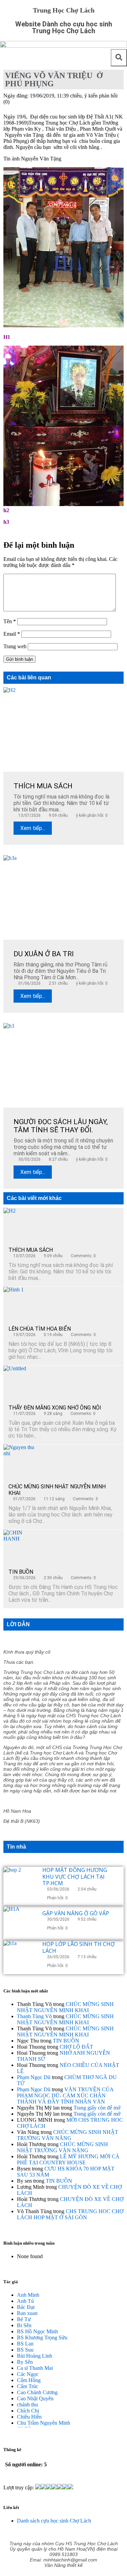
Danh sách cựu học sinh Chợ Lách (54, 2521)
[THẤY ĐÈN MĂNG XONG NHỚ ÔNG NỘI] (20, 1382)
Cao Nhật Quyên (35, 2398)
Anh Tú (25, 2301)
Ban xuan (27, 2313)
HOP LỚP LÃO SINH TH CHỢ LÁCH (79, 1947)
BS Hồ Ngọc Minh (37, 2331)
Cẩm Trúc (28, 2386)
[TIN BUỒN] (20, 1547)
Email (12, 634)
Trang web (15, 646)
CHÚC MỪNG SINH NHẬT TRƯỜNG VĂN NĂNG (68, 2135)
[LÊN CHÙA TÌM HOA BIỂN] (20, 1304)
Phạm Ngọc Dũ (34, 2077)
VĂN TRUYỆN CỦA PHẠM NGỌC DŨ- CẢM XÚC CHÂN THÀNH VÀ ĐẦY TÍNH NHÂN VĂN (65, 2095)
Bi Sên (24, 2325)
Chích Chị (28, 2411)
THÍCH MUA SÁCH (31, 1250)
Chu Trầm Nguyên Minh (44, 2423)
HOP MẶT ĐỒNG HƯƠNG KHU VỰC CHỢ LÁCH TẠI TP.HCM (75, 1876)
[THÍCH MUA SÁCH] (20, 1225)
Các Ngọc (28, 2374)
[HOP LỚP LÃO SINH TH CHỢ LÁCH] (20, 1957)
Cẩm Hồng (29, 2380)
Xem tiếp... (33, 828)
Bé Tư (24, 2319)
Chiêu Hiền (29, 2417)
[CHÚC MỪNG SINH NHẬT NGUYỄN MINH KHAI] (20, 1461)
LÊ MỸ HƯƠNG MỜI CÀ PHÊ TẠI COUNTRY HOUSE (68, 2159)
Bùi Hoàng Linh (35, 2356)
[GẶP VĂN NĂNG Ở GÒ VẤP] (20, 1923)
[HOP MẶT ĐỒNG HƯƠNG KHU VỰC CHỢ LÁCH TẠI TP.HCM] (20, 1884)
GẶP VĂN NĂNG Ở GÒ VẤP (76, 1913)
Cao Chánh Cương (37, 2392)
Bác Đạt (26, 2307)
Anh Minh (28, 2295)
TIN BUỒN (21, 1572)
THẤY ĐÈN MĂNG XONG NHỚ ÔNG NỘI (55, 1408)
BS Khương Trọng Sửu (42, 2338)
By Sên (25, 2362)
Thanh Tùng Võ (34, 2016)
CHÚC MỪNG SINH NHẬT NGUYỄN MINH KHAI (65, 2007)
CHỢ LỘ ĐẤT (76, 2047)
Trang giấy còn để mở (97, 2108)
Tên (10, 621)
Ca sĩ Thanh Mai (35, 2368)
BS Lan (25, 2344)
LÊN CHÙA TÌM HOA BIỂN (40, 1329)
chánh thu (27, 2405)
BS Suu (25, 2350)
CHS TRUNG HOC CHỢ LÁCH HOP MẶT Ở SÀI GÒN (70, 2214)
